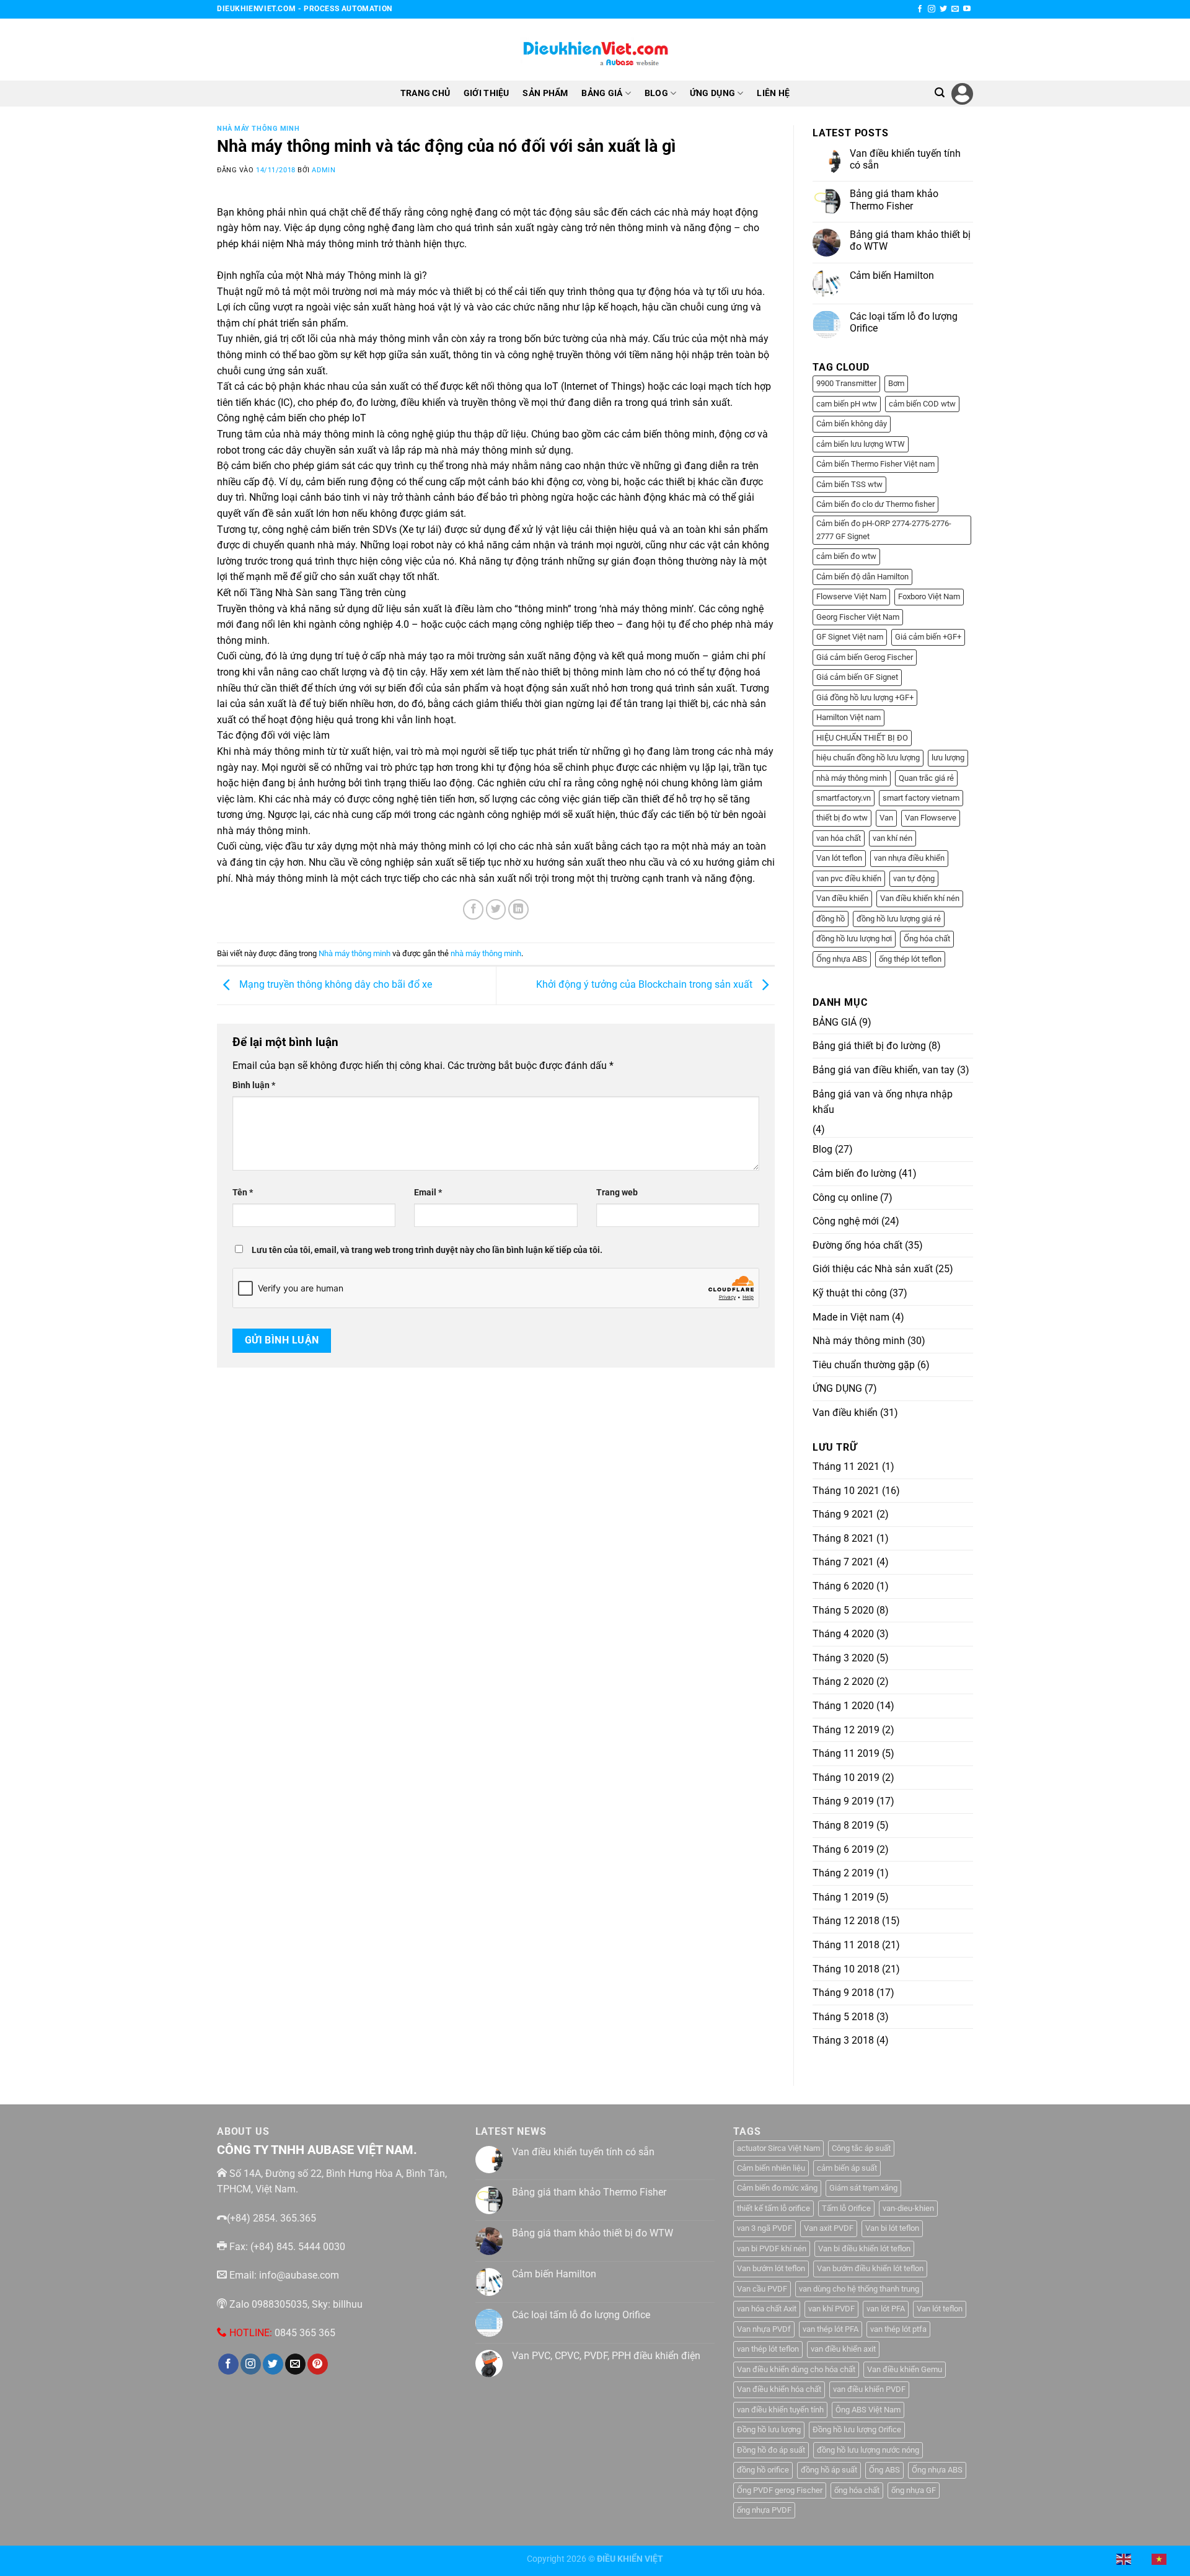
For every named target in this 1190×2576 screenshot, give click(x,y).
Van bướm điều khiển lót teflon (870, 2268)
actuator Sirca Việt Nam (778, 2148)
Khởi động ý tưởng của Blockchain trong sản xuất (646, 984)
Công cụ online (845, 1198)
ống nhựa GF (914, 2490)
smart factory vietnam (921, 798)
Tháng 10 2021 (846, 1491)
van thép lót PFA (831, 2329)
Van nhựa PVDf (764, 2329)
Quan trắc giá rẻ (926, 778)
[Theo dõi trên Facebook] (920, 9)
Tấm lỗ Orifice (846, 2208)
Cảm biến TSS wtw (849, 484)
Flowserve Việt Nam (851, 596)
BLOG (656, 93)
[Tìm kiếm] (940, 93)
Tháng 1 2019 (843, 1897)
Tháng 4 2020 (843, 1634)
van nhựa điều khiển (909, 858)
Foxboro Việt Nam (929, 596)
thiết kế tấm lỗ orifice (773, 2208)
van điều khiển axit (843, 2349)
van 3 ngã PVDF (765, 2228)
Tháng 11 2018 (846, 1945)
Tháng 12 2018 (846, 1921)
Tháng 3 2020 (843, 1658)
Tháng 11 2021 (846, 1466)
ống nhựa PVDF (764, 2510)
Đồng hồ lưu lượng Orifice (857, 2429)
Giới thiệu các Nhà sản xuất (873, 1269)
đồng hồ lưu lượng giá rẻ (899, 919)
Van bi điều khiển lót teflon (864, 2249)
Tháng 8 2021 (843, 1538)
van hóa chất (839, 838)
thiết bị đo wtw (842, 818)
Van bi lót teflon (892, 2228)
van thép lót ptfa (898, 2329)
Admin (324, 170)
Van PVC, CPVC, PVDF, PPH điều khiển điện (606, 2356)
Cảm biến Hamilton (892, 275)
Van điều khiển (842, 898)
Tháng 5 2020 (843, 1610)
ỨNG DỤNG (712, 93)
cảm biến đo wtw (846, 556)
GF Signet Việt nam (850, 637)
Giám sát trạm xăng (863, 2188)
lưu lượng (948, 758)
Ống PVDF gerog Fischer (780, 2490)
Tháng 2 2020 (843, 1681)
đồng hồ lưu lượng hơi (854, 939)
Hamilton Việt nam (848, 717)
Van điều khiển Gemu (905, 2369)
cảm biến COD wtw (922, 404)
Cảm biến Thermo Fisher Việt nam (875, 464)
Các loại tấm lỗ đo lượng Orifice (904, 322)
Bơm (896, 383)
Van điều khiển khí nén (920, 898)
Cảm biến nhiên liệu (771, 2168)
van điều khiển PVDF (869, 2389)
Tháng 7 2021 (843, 1562)
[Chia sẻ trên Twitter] (496, 909)
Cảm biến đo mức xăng (777, 2188)
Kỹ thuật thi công (850, 1293)
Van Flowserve (931, 818)
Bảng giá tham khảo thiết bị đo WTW (910, 240)
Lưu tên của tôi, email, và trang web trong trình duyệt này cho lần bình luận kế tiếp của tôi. (427, 1250)
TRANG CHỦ (425, 93)
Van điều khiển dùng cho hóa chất (796, 2369)
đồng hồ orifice (763, 2470)
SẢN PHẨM (545, 93)
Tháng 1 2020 (843, 1706)
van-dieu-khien (908, 2208)
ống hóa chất (857, 2490)
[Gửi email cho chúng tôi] (955, 9)
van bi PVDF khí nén (772, 2249)
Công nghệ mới (846, 1221)
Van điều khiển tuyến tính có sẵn (905, 159)
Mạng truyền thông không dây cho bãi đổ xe (334, 984)
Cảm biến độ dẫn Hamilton (862, 577)
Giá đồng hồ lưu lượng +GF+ (865, 697)
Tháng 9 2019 (843, 1801)
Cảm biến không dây (852, 424)
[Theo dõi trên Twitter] (943, 9)
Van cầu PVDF (762, 2289)
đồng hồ (831, 919)
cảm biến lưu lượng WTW (861, 444)
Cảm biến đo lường (854, 1173)
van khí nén (892, 838)
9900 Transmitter (846, 383)
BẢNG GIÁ (602, 93)
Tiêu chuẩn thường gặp (864, 1365)
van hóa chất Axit (767, 2309)
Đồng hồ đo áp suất (771, 2450)
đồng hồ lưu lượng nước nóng (868, 2450)
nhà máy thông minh (486, 953)
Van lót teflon (839, 858)
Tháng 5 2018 (843, 2017)
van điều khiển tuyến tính (780, 2410)
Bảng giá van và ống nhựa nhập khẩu (883, 1102)
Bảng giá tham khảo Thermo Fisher (894, 200)
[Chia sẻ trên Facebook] (473, 909)
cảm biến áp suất (847, 2168)
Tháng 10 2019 (846, 1778)
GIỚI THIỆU (487, 93)
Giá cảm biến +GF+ (928, 637)
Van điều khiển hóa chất (779, 2389)
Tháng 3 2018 (843, 2040)
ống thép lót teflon (910, 959)
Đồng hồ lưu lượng (769, 2429)
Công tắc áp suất (861, 2148)
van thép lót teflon (768, 2349)
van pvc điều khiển (849, 878)
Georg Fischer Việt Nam (858, 617)
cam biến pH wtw (847, 404)
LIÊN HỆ (773, 93)
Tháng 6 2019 (843, 1849)
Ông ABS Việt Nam (868, 2410)
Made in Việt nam (851, 1317)
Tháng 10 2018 (846, 1969)
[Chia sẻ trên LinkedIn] (518, 909)
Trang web (617, 1193)
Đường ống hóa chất (857, 1245)
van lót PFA (886, 2309)
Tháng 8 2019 (843, 1825)
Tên (243, 1193)
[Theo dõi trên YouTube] (967, 9)
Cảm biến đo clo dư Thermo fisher (875, 504)
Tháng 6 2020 (843, 1586)
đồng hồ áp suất (829, 2470)
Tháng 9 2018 (843, 1993)
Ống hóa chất (927, 939)
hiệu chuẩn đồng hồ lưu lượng (868, 758)
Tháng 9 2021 (843, 1514)
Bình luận (254, 1085)
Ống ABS (884, 2470)
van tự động (914, 878)
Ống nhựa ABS (842, 959)
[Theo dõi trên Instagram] (932, 9)
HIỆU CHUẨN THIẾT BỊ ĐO (862, 738)
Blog (822, 1149)
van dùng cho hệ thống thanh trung (859, 2289)
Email (428, 1193)
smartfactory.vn (844, 798)
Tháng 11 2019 (846, 1753)
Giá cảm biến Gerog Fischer (865, 657)
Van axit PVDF (829, 2228)
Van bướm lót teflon (771, 2268)
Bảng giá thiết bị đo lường (869, 1046)
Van (886, 818)
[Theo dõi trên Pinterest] (318, 2364)
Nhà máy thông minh (258, 129)
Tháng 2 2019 (843, 1873)
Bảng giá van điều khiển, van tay (884, 1070)
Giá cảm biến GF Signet (857, 677)
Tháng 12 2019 (846, 1730)
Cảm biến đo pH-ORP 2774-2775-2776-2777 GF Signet (884, 530)
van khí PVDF (831, 2309)
